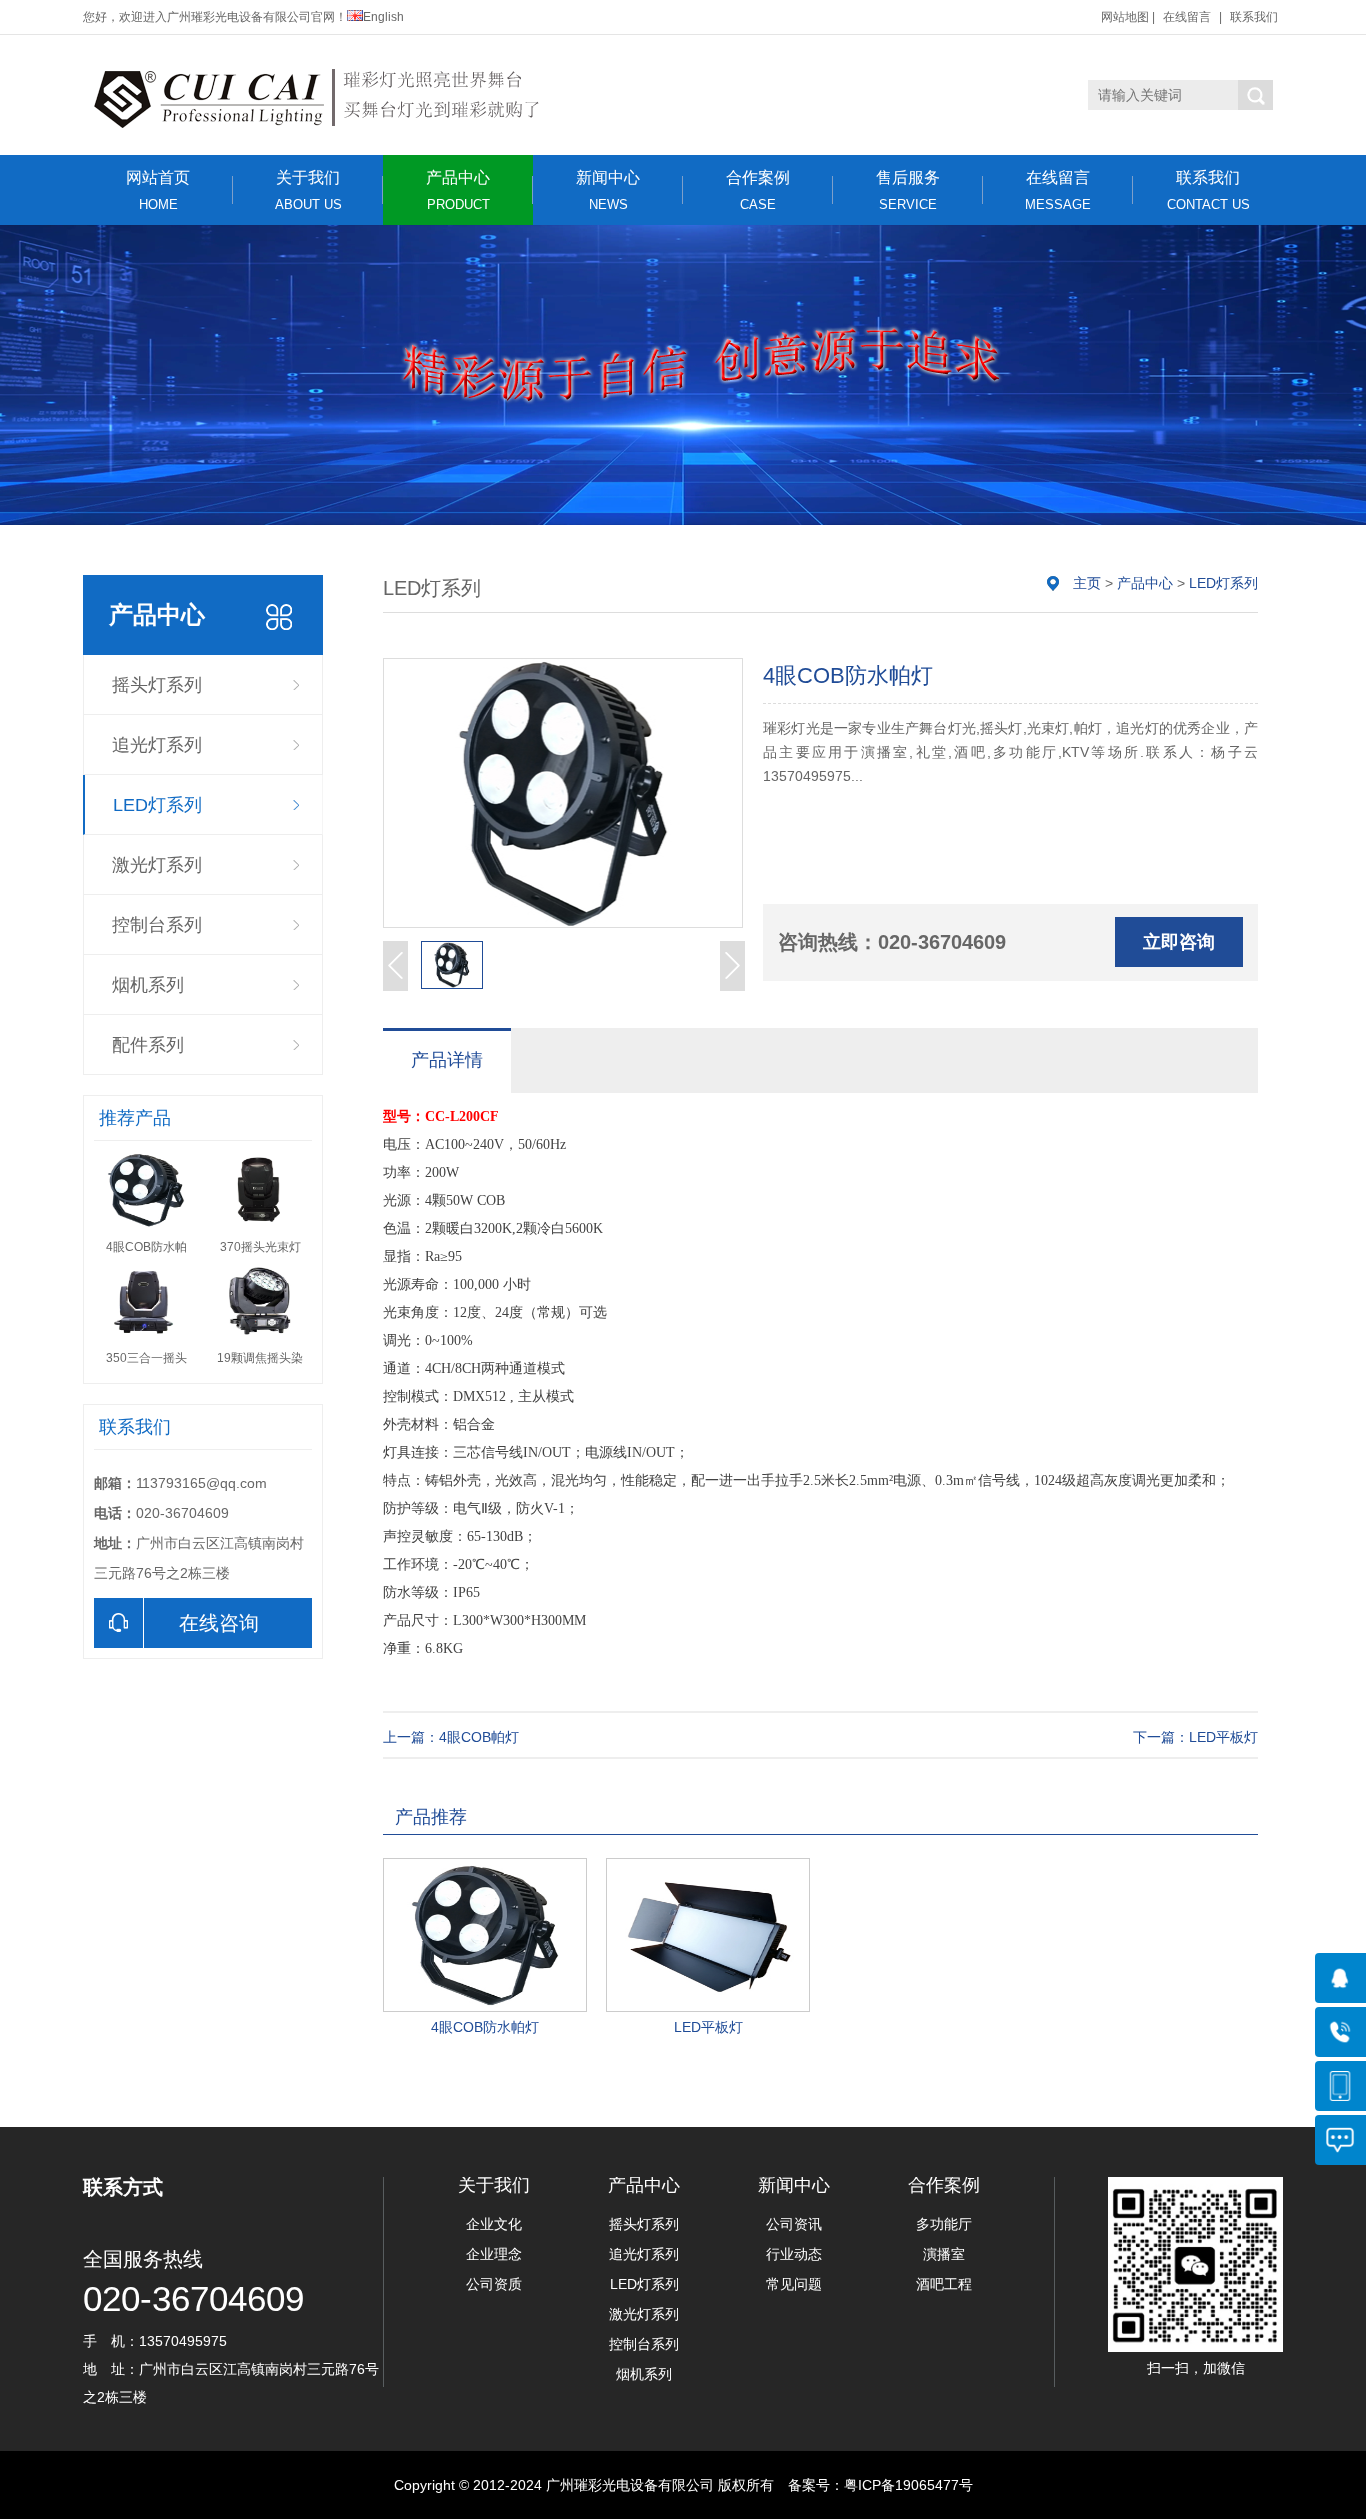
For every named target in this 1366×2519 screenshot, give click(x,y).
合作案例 (758, 190)
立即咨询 (1179, 942)
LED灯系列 (157, 805)
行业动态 (794, 2254)
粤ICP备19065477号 (908, 2485)
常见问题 (794, 2284)
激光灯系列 (157, 865)
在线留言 (1187, 17)
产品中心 (458, 190)
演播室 (944, 2254)
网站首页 (158, 190)
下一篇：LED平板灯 (1195, 1737)
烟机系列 (148, 985)
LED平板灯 (708, 2027)
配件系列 (148, 1045)
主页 (1087, 583)
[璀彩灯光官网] (340, 95)
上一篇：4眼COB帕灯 (451, 1737)
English (383, 17)
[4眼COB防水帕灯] (485, 1935)
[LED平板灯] (708, 1935)
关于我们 (308, 190)
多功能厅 (944, 2224)
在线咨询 (219, 1623)
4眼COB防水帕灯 (485, 2027)
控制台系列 (157, 925)
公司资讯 (794, 2224)
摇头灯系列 (157, 685)
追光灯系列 (157, 745)
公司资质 (494, 2284)
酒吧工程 (944, 2284)
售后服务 (908, 190)
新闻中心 (608, 190)
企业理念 (494, 2254)
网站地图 (1125, 17)
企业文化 (494, 2224)
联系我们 (1254, 17)
